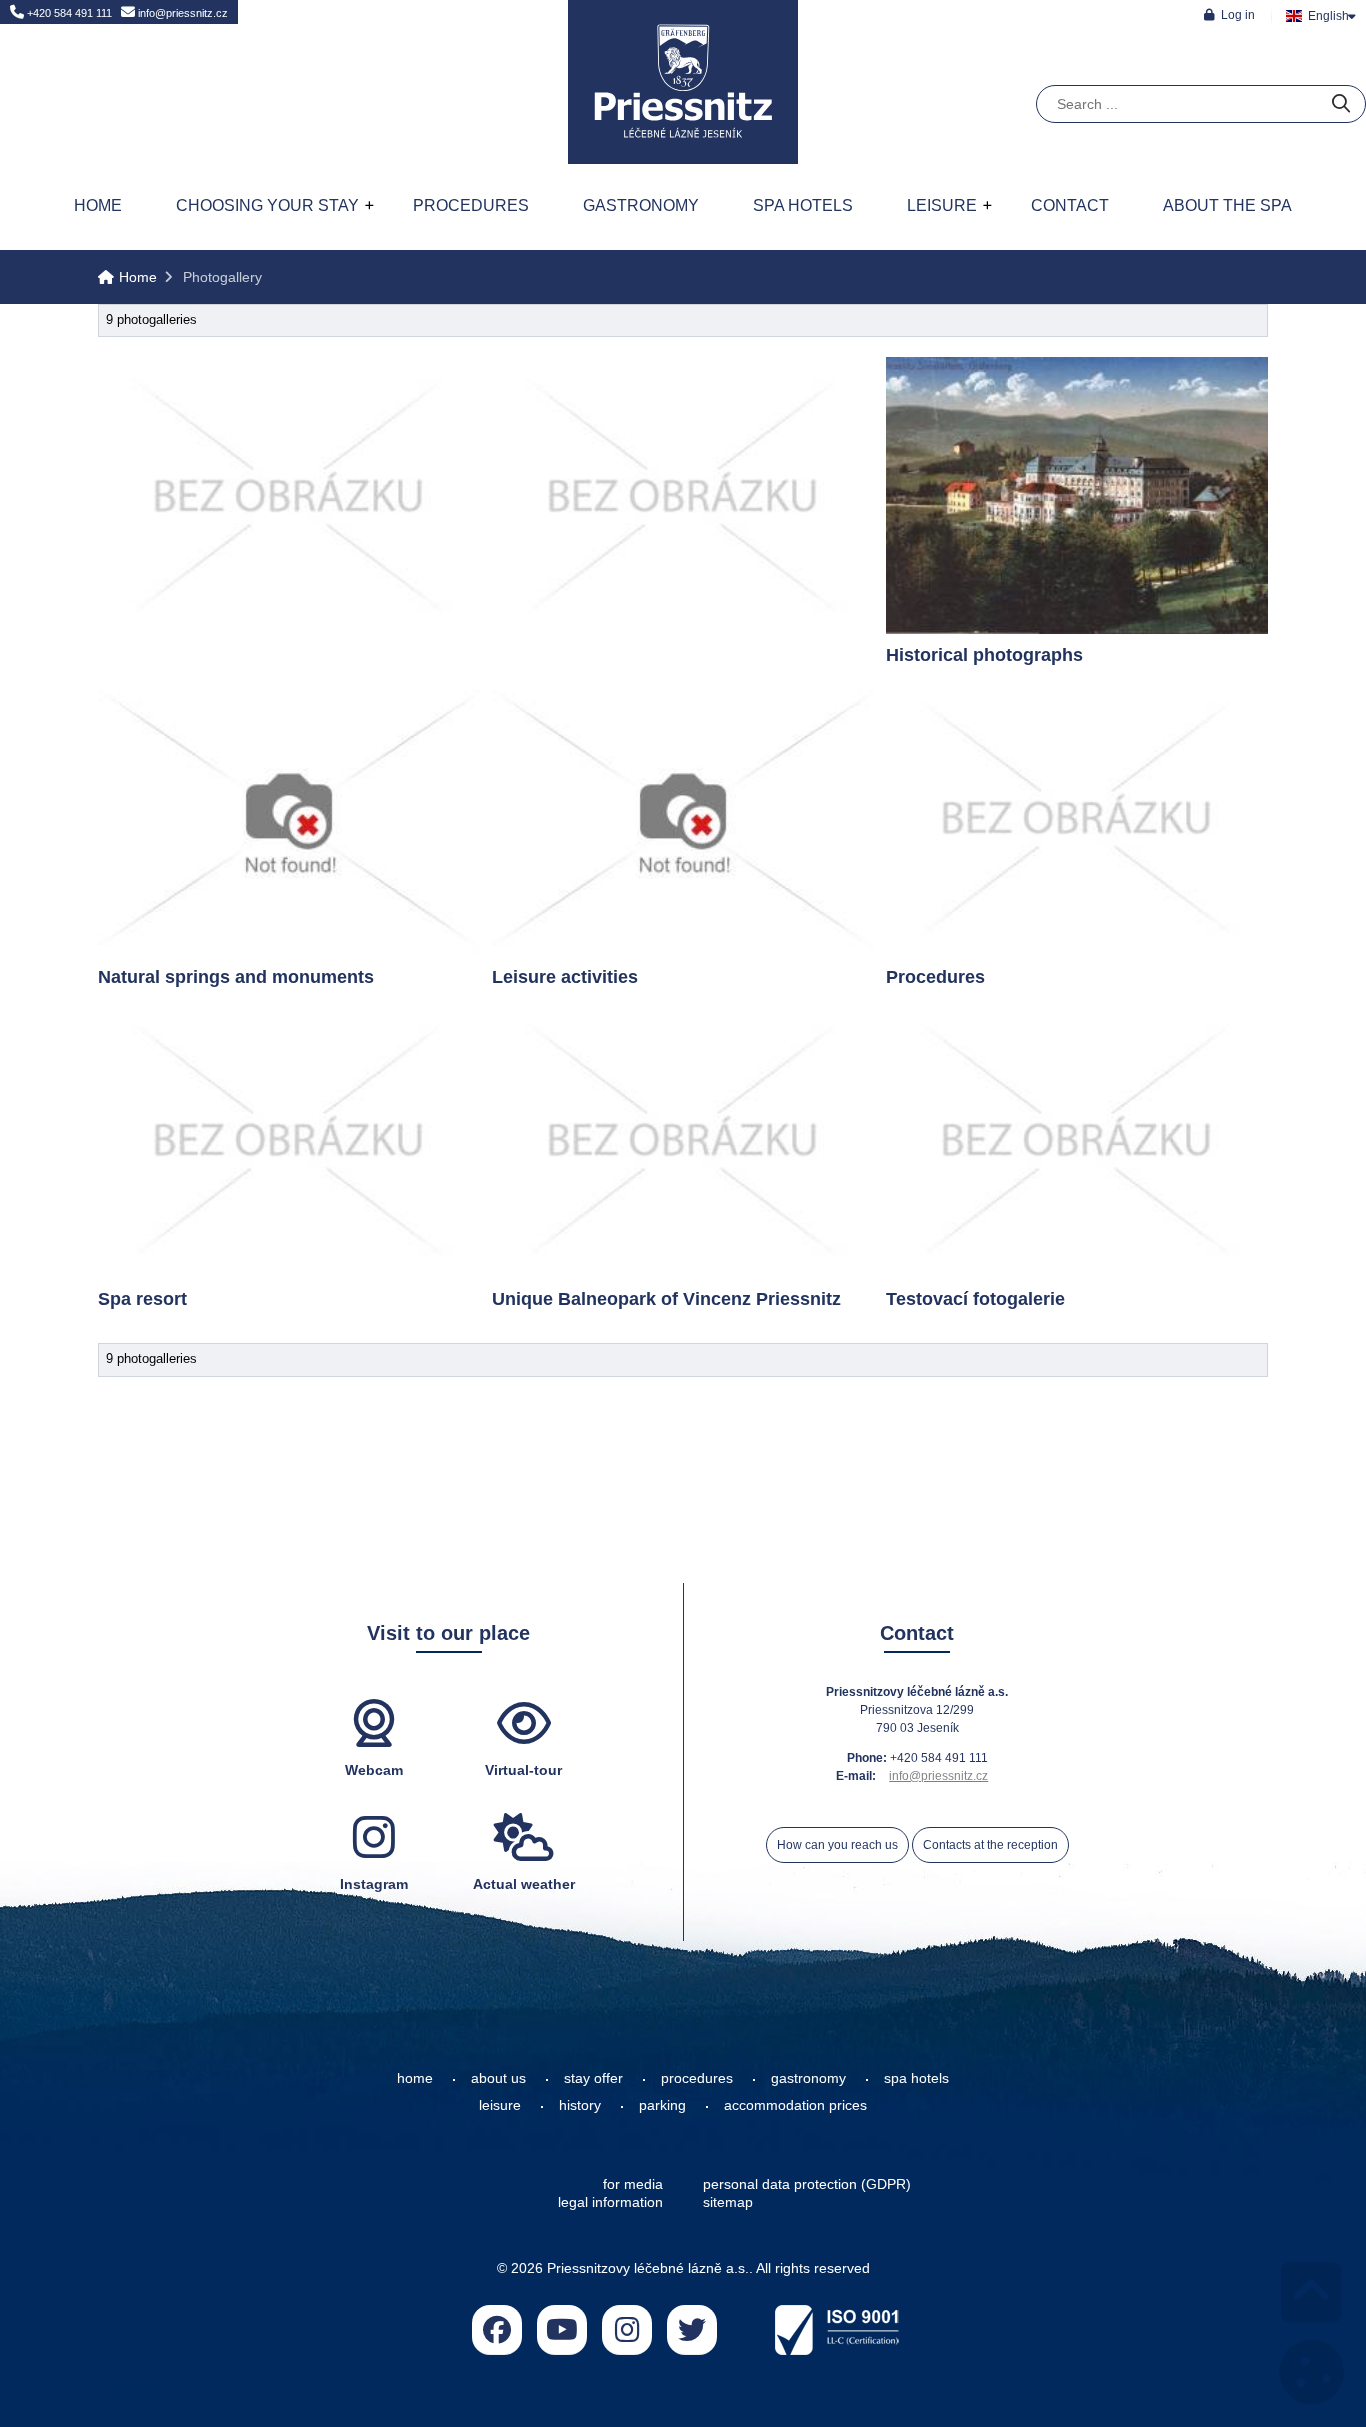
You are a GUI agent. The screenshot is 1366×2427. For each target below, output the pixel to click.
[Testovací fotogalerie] (1077, 1139)
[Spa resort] (289, 1139)
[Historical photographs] (1077, 495)
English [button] (1328, 16)
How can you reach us (837, 1845)
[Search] (1341, 104)
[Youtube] (562, 2330)
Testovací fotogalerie (975, 1299)
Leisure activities (565, 977)
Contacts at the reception (990, 1845)
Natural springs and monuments (236, 977)
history (580, 2105)
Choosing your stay (267, 205)
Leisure (942, 205)
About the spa (1227, 205)
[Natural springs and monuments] (289, 817)
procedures (697, 2078)
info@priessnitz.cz (181, 13)
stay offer (593, 2078)
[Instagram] (627, 2330)
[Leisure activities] (683, 817)
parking (662, 2105)
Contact (1070, 205)
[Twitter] (692, 2330)
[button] (1229, 14)
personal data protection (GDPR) (807, 2184)
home (415, 2078)
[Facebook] (497, 2330)
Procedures (471, 205)
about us (498, 2078)
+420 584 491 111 (68, 13)
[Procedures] (1077, 817)
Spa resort (142, 1299)
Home (683, 82)
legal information (610, 2202)
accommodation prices (795, 2105)
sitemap (728, 2202)
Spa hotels (803, 205)
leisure (500, 2105)
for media (633, 2184)
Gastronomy (641, 205)
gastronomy (808, 2078)
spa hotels (916, 2078)
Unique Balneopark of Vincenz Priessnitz (666, 1299)
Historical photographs (984, 655)
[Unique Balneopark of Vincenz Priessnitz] (683, 1139)
